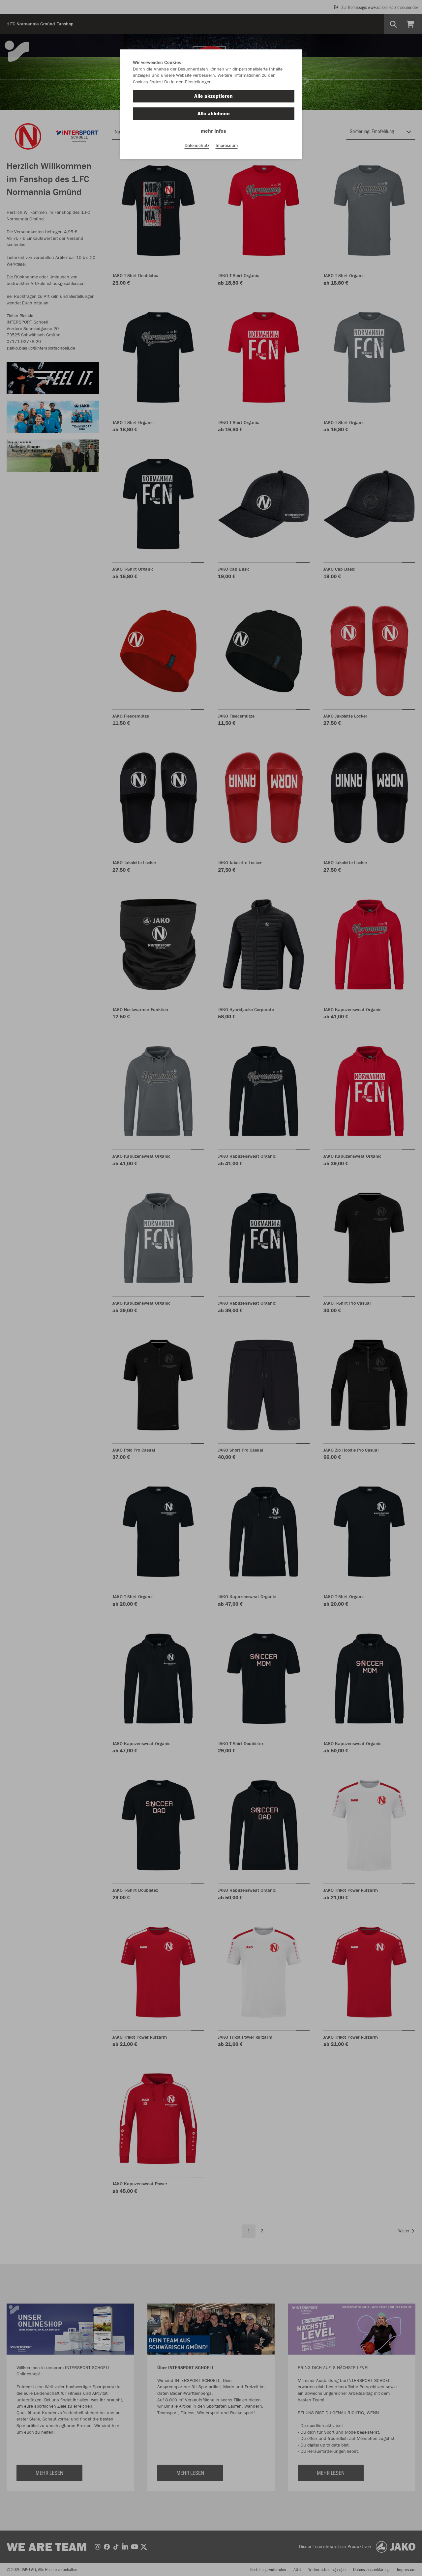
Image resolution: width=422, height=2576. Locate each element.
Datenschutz (197, 145)
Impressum (227, 145)
